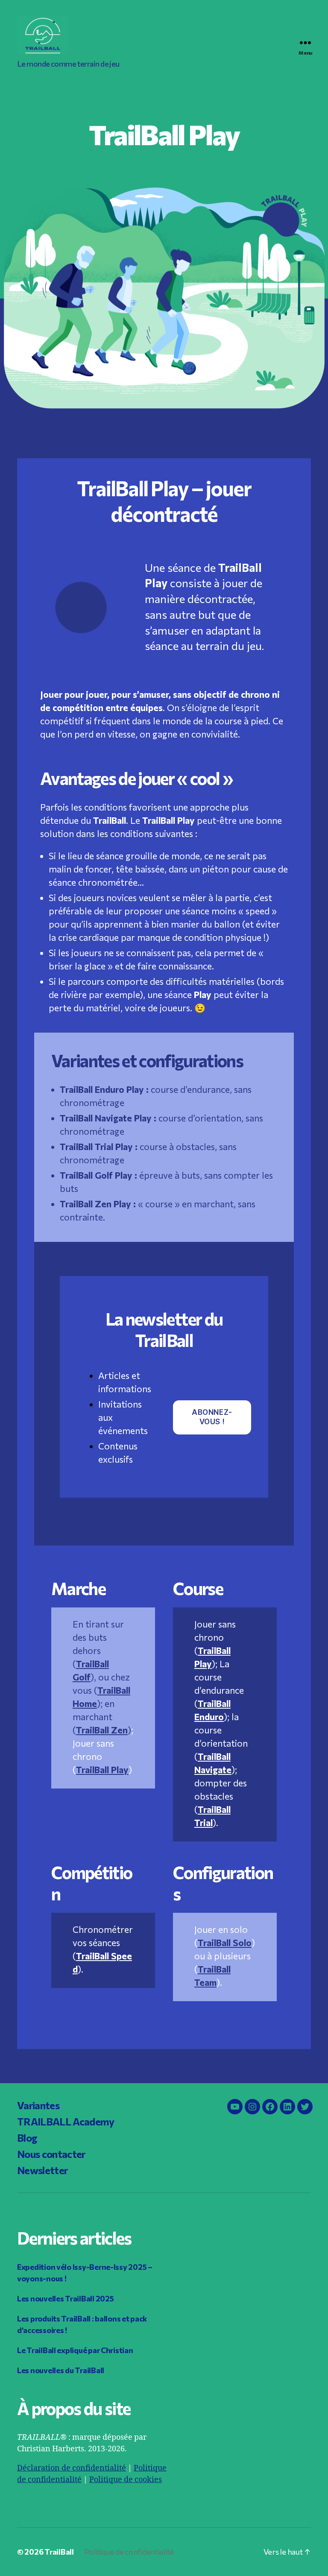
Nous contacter (51, 2154)
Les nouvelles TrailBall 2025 (65, 2298)
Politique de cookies (126, 2480)
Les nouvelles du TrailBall (61, 2370)
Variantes (38, 2105)
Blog (27, 2138)
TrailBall (59, 2552)
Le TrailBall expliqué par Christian (75, 2350)
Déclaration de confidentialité (72, 2468)
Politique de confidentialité (129, 2552)
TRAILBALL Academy (66, 2121)
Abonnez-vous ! (212, 1417)
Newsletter (42, 2170)
